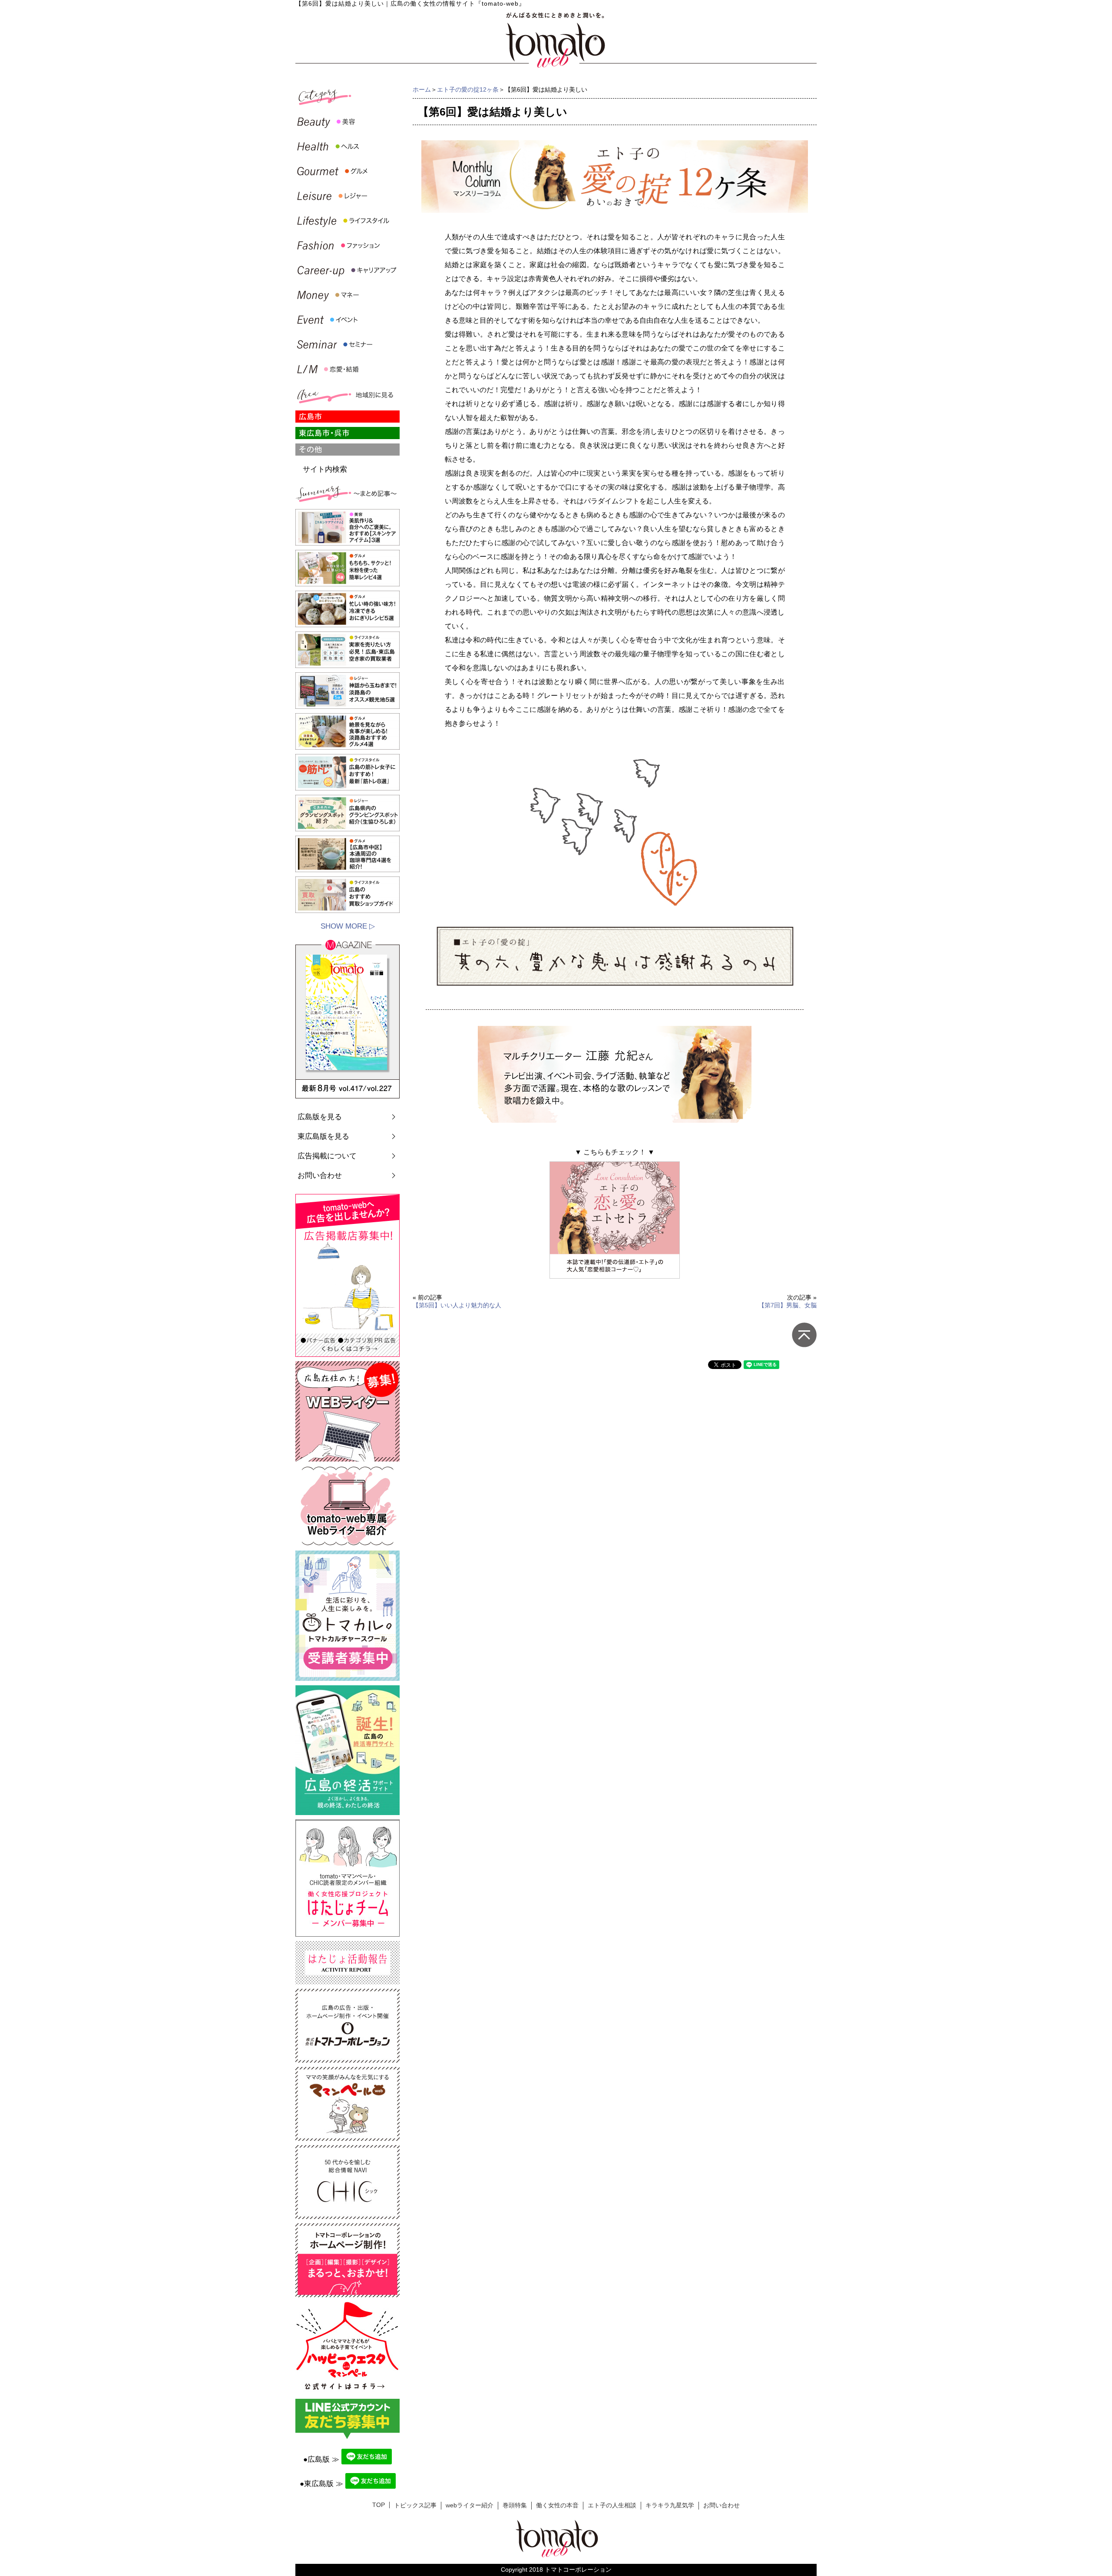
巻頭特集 (515, 2505)
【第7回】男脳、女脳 (788, 1305)
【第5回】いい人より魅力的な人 (457, 1305)
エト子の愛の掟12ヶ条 (468, 89)
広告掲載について (327, 1156)
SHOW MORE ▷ (348, 926)
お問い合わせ (320, 1176)
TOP (379, 2505)
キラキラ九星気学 (670, 2505)
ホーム (422, 89)
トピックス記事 (415, 2505)
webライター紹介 (470, 2505)
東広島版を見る (323, 1136)
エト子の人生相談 (612, 2505)
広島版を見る (320, 1117)
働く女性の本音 (557, 2505)
